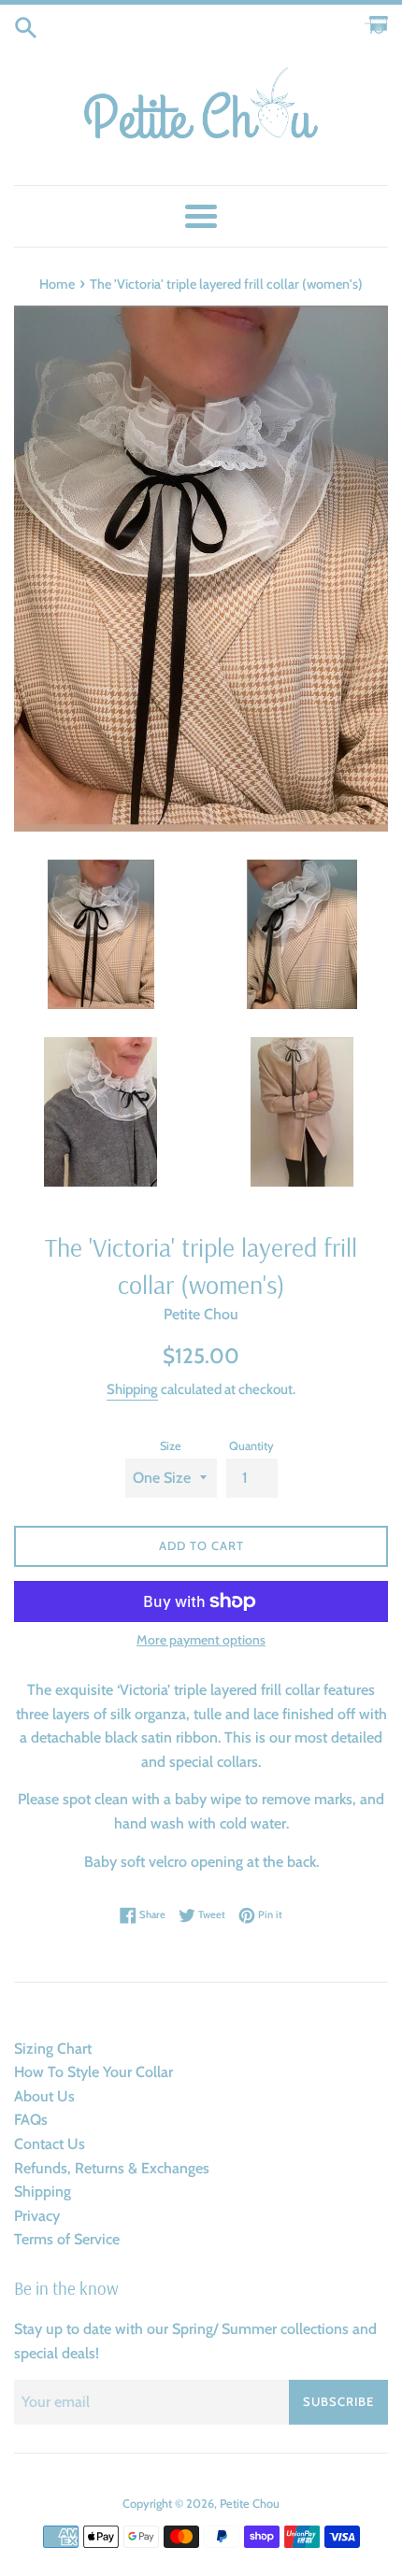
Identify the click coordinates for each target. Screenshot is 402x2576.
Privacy (37, 2216)
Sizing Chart (53, 2049)
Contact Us (50, 2144)
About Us (44, 2096)
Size (171, 1446)
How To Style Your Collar (93, 2072)
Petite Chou (250, 2504)
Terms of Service (67, 2239)
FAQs (31, 2120)
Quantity (251, 1446)
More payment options (201, 1640)
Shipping (132, 1389)
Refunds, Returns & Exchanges (112, 2168)
